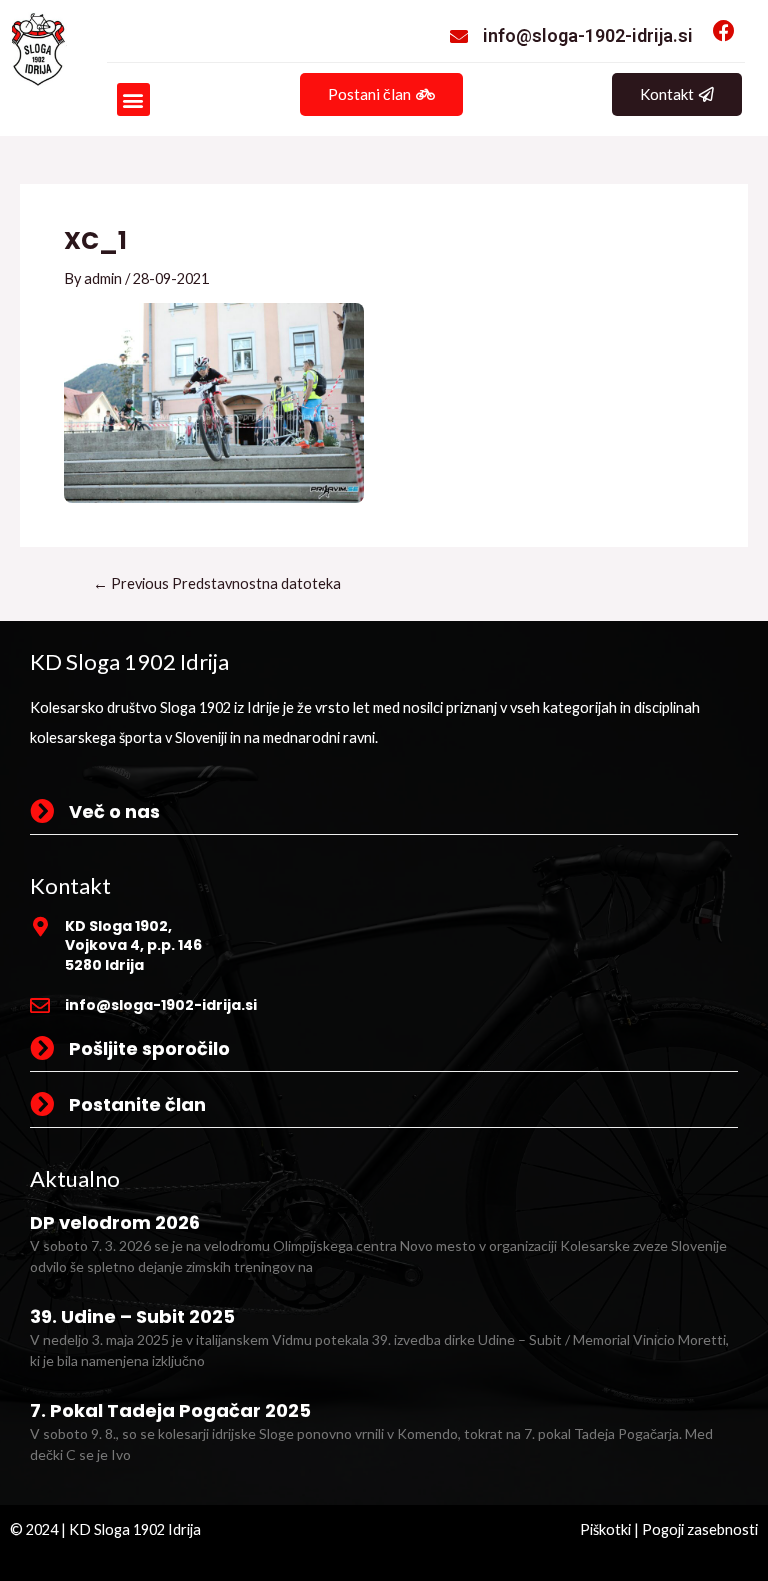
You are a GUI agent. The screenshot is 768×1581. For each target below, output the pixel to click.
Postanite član (137, 1104)
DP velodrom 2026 (115, 1222)
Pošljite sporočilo (149, 1048)
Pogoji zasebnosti (700, 1529)
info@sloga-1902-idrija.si (588, 35)
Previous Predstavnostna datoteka (217, 584)
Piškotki (605, 1529)
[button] (133, 99)
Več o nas (114, 811)
